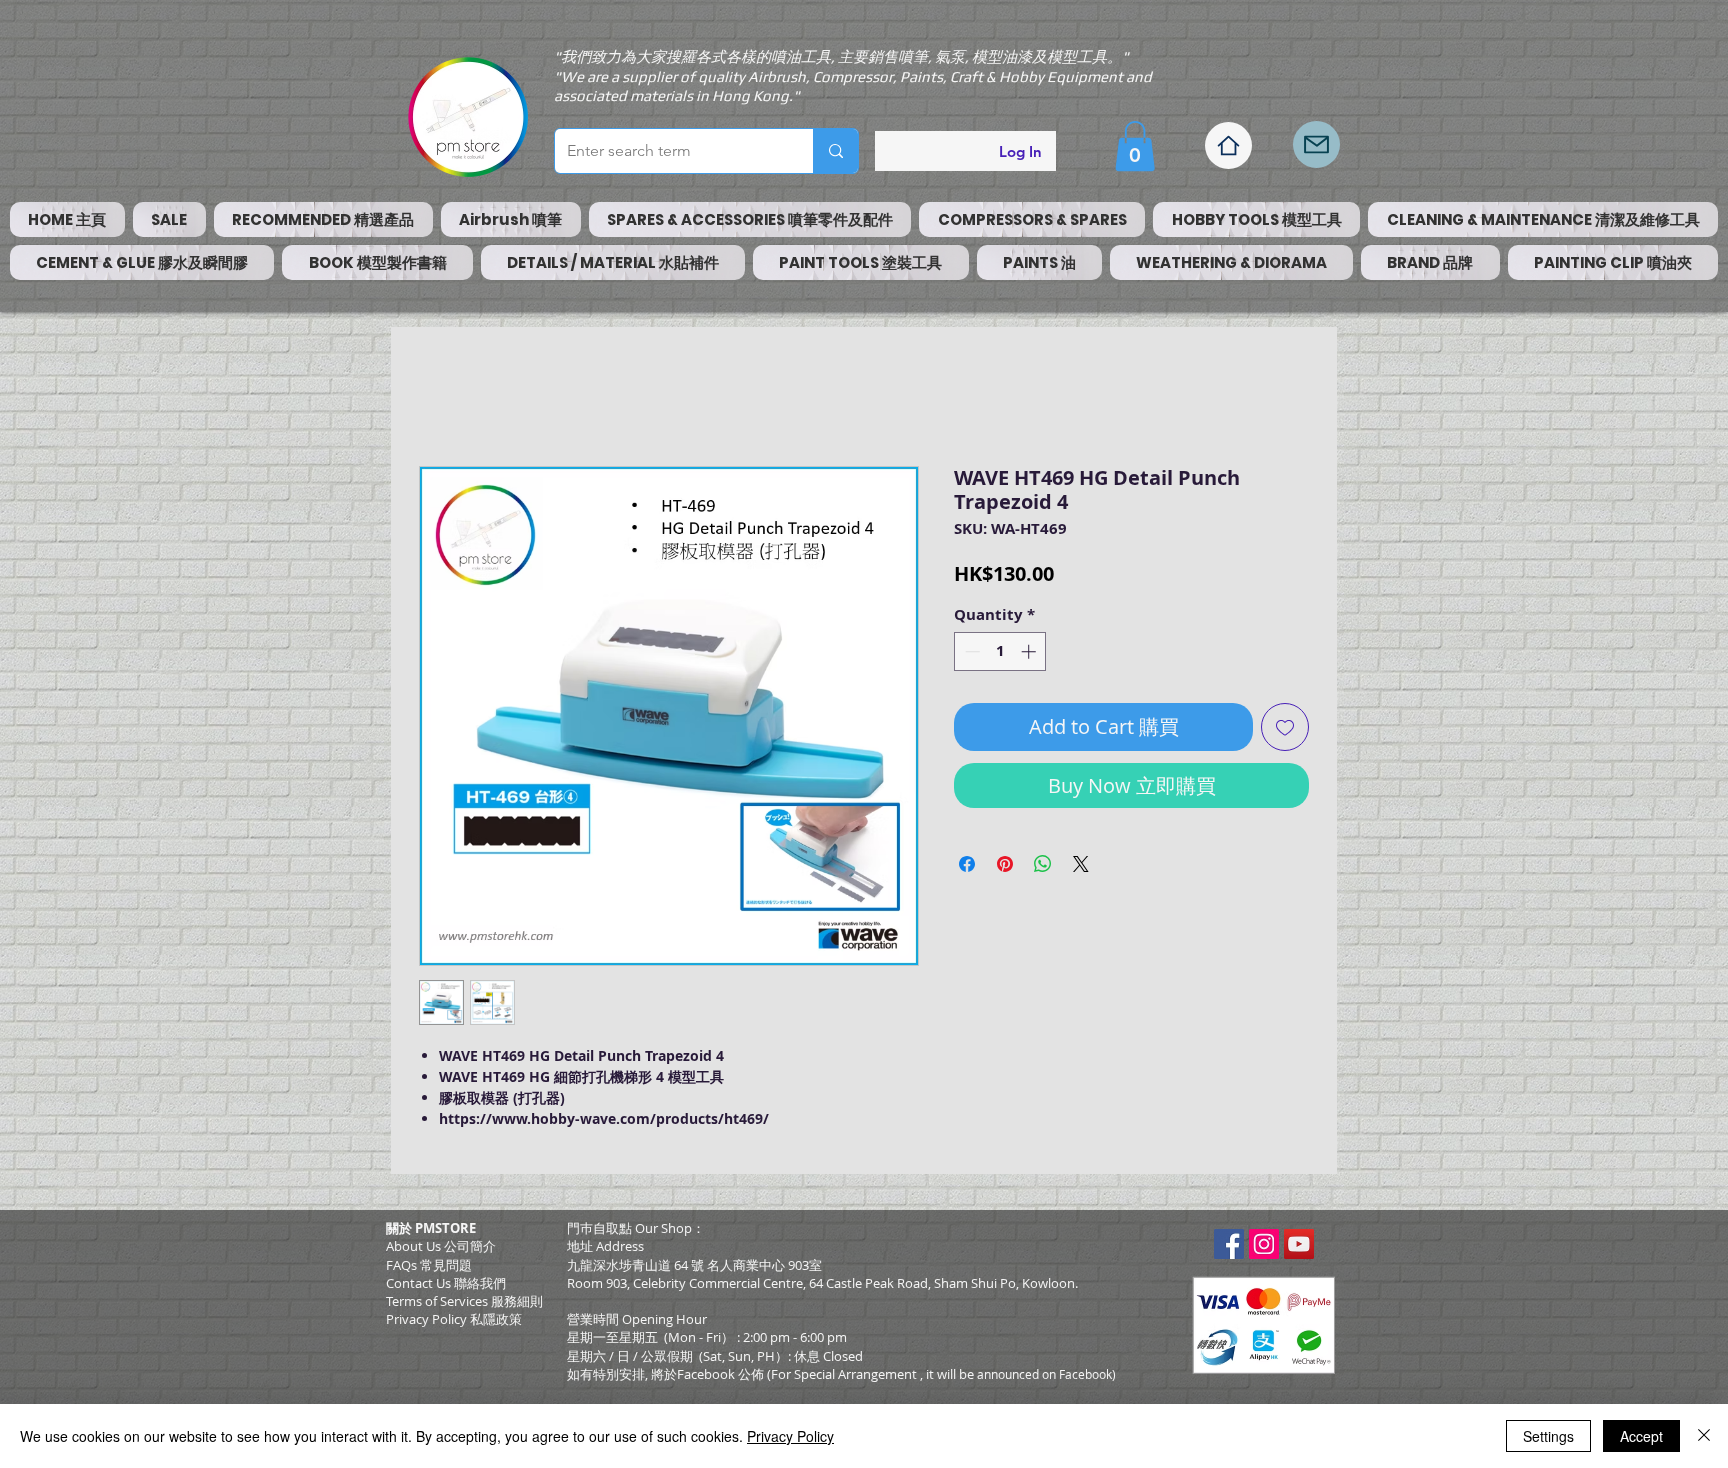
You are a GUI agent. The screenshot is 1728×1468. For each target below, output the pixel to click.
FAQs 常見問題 (429, 1265)
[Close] (1704, 1436)
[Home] (1228, 145)
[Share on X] (1081, 864)
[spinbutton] (1000, 651)
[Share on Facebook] (967, 864)
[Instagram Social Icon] (1264, 1244)
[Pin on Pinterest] (1005, 864)
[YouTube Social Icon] (1299, 1244)
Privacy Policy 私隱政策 (454, 1319)
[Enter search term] (835, 151)
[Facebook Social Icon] (1229, 1244)
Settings (1548, 1436)
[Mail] (1316, 144)
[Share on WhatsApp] (1043, 864)
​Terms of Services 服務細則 (464, 1301)
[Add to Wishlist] (1285, 727)
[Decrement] (970, 651)
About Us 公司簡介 (441, 1246)
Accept (1641, 1436)
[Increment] (1030, 651)
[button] (1135, 146)
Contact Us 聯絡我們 (446, 1283)
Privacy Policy (790, 1436)
